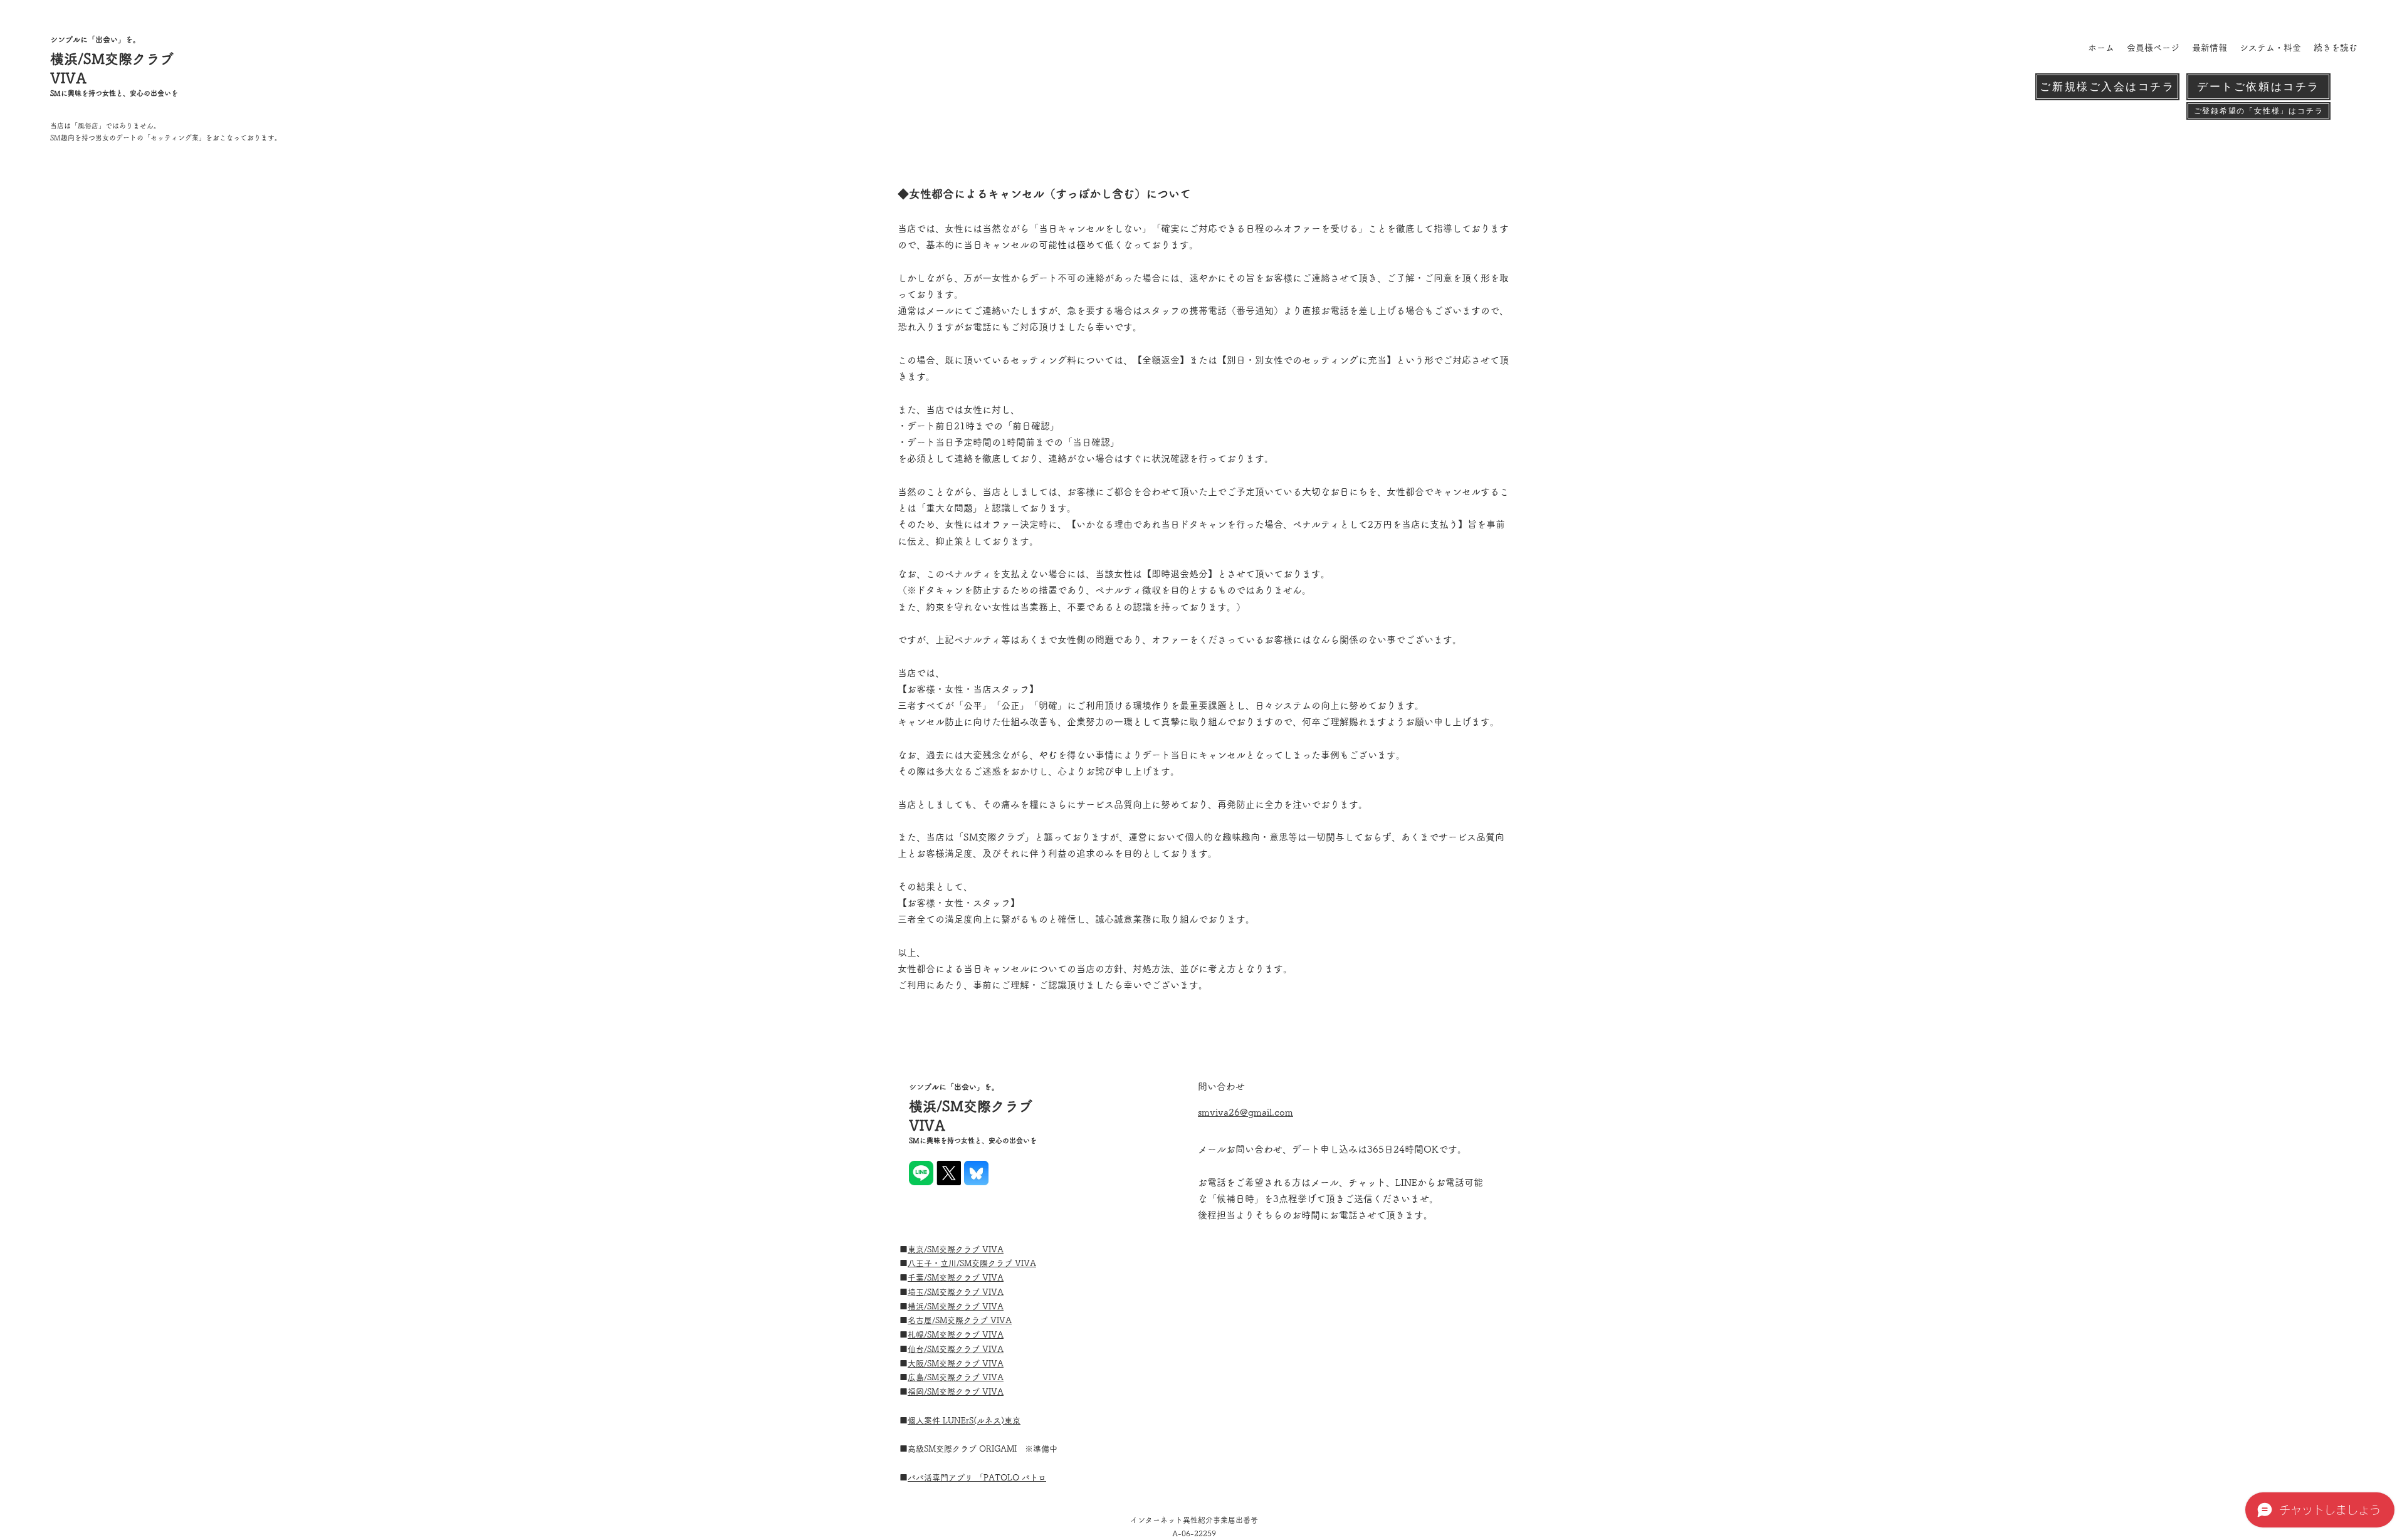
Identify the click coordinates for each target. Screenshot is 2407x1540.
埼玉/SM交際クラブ (945, 1292)
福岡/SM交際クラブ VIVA (956, 1392)
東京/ (917, 1249)
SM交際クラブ (987, 1263)
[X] (949, 1173)
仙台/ (917, 1349)
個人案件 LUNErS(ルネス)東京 (964, 1421)
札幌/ (917, 1335)
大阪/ (917, 1364)
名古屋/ (921, 1320)
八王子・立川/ (934, 1263)
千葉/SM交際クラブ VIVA (956, 1278)
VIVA (1025, 1263)
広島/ (917, 1377)
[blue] (976, 1173)
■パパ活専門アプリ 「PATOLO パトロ (977, 1478)
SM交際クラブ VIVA (965, 1249)
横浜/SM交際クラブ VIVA (956, 1307)
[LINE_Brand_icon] (921, 1173)
